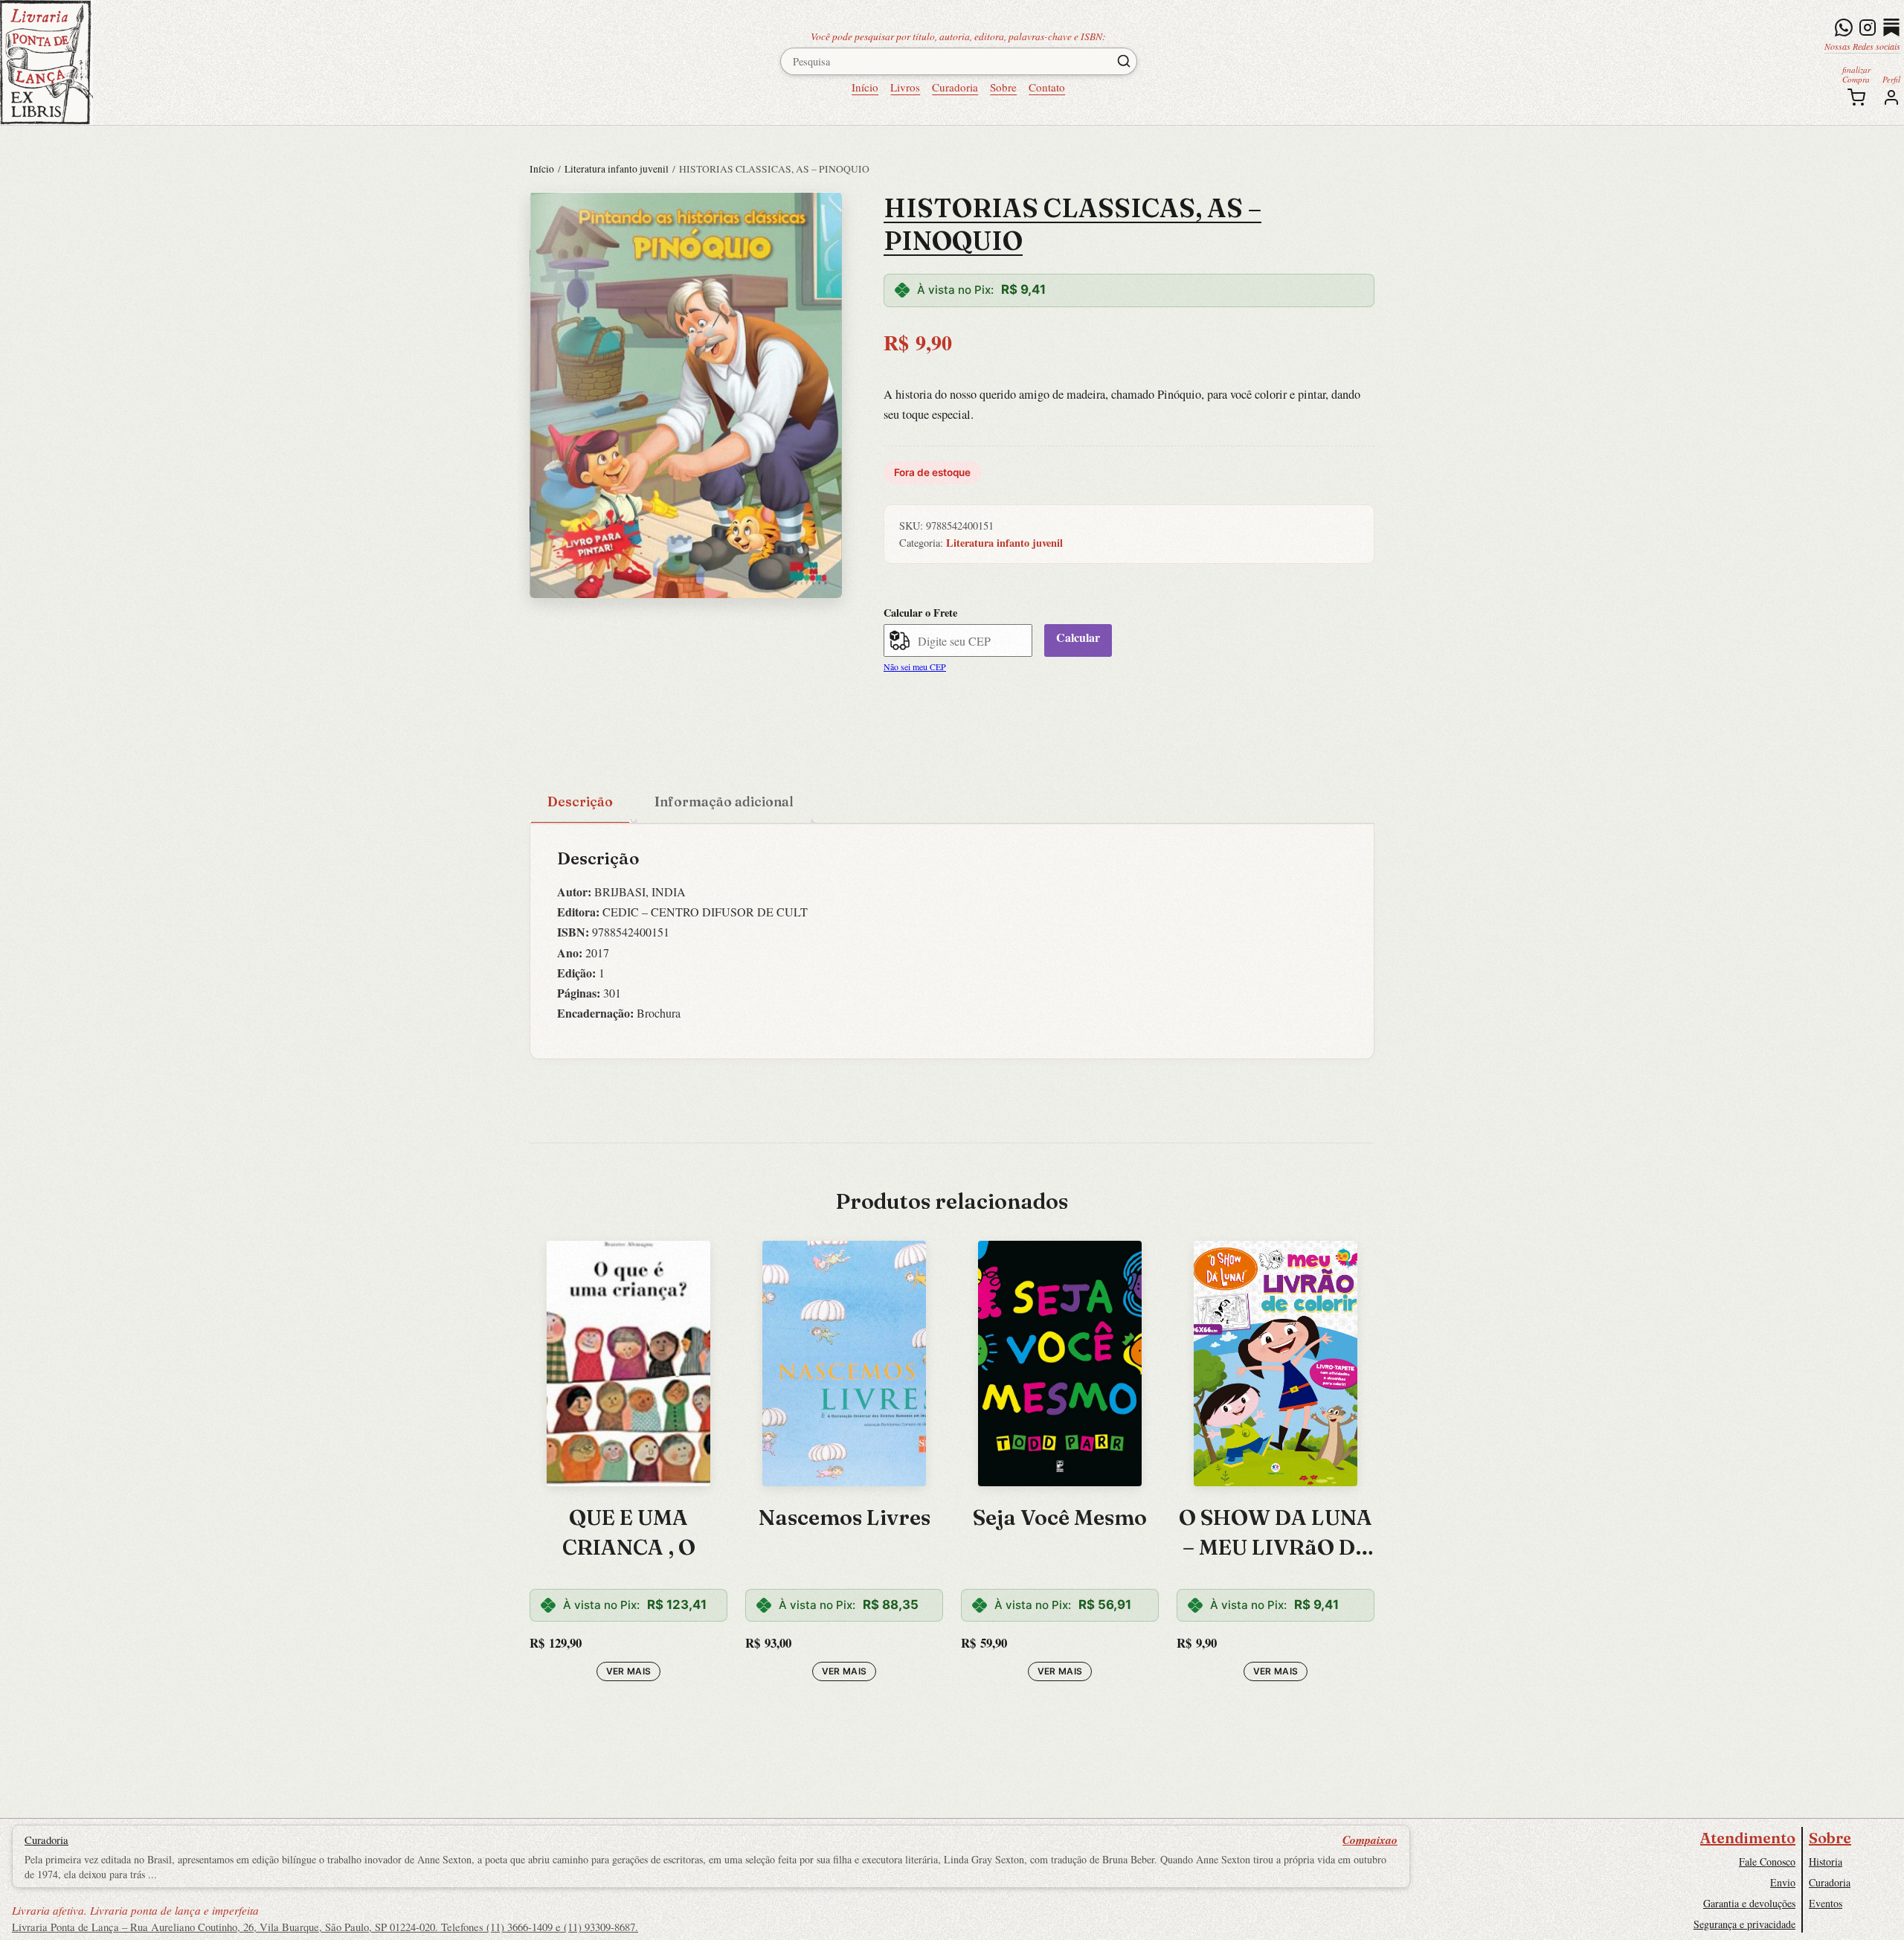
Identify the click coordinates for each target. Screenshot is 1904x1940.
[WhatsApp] (1844, 28)
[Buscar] (1124, 61)
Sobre (1003, 87)
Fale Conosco (1767, 1862)
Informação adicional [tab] (724, 802)
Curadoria (955, 87)
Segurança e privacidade (1744, 1924)
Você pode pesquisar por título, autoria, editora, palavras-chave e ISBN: (958, 36)
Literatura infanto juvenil (617, 169)
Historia (1826, 1862)
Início (865, 87)
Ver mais (629, 1671)
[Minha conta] (1891, 97)
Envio (1783, 1882)
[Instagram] (1868, 28)
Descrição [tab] (580, 802)
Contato (1047, 87)
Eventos (1826, 1903)
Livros (905, 87)
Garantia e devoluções (1749, 1903)
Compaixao (1370, 1840)
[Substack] (1891, 28)
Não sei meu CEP (915, 667)
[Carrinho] (1856, 97)
